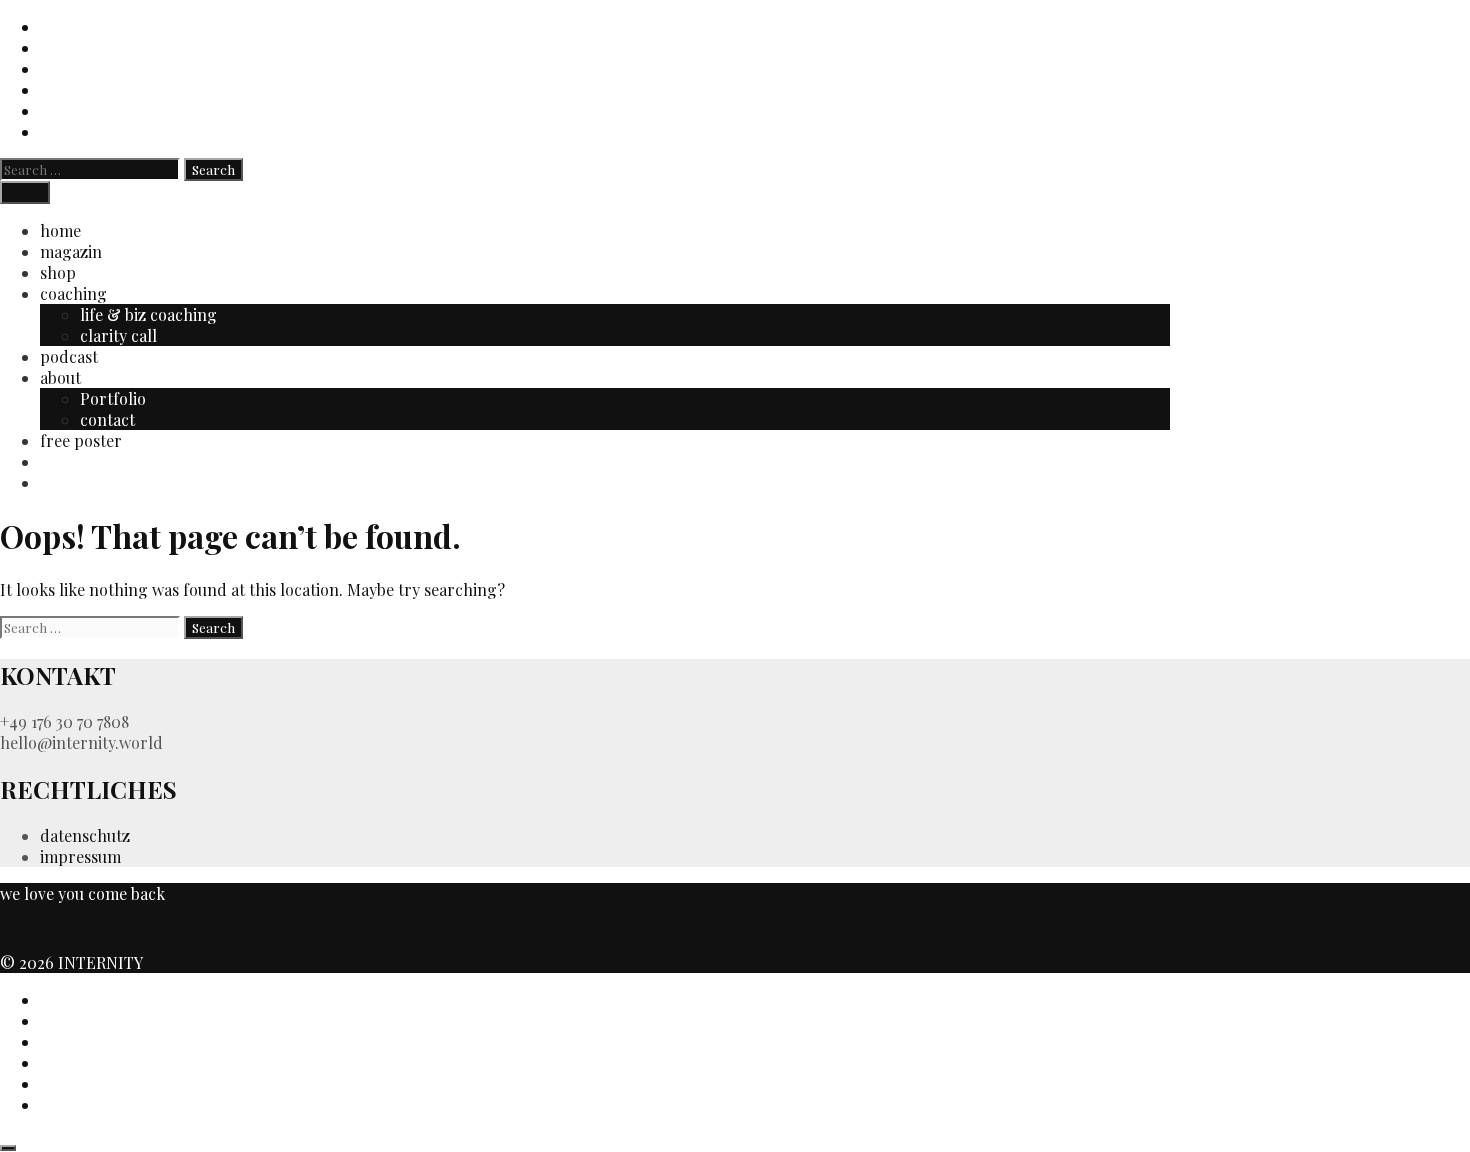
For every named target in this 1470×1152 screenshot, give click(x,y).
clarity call (118, 335)
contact (107, 419)
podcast (69, 356)
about (60, 377)
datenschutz (85, 835)
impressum (80, 856)
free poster (81, 440)
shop (58, 272)
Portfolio (113, 398)
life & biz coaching (148, 314)
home (60, 230)
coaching (73, 293)
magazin (71, 251)
